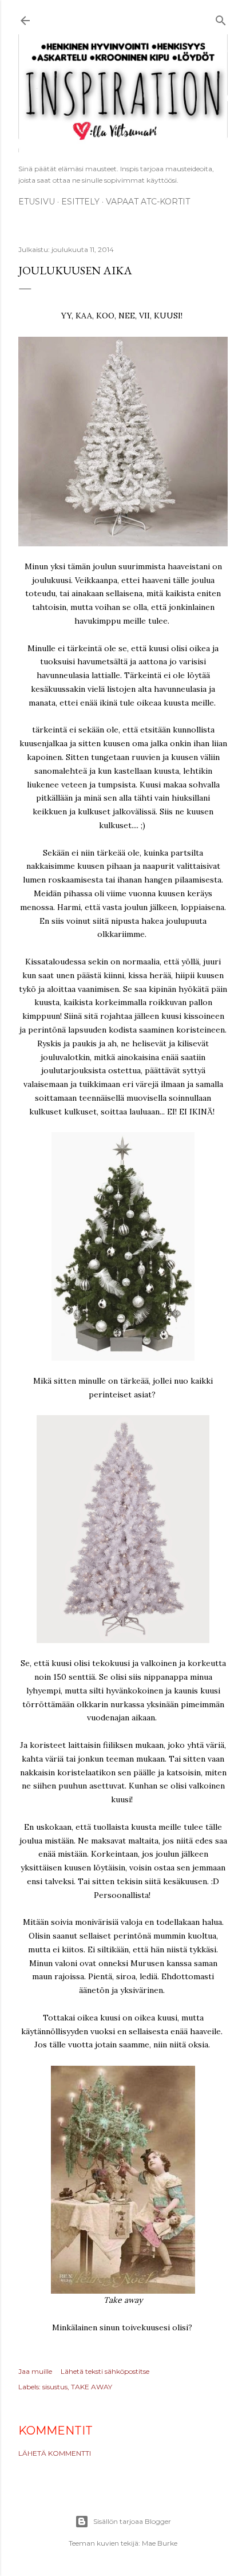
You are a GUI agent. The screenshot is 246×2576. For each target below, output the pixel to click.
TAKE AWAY (92, 2387)
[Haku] (221, 19)
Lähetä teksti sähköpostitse (105, 2371)
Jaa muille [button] (35, 2371)
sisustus (55, 2387)
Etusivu (37, 202)
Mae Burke (160, 2543)
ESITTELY (80, 202)
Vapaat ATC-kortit (148, 202)
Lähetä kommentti (55, 2453)
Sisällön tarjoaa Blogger (132, 2521)
